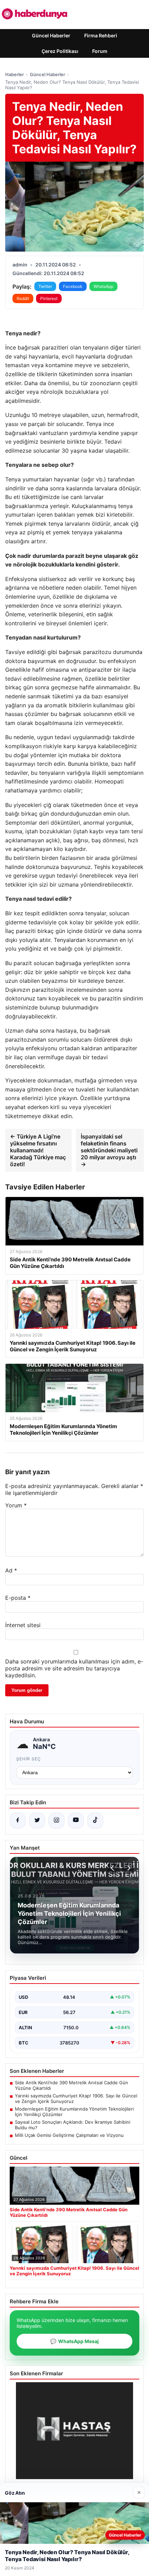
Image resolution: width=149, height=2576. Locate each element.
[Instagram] (56, 1821)
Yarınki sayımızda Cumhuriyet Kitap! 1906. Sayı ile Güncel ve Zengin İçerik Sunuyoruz (76, 2098)
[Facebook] (18, 1821)
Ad (11, 1570)
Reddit (23, 298)
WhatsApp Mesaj (74, 2341)
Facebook (73, 286)
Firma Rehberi (101, 35)
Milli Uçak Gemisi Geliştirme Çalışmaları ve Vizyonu (69, 2135)
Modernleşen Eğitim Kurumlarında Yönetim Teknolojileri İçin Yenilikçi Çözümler (74, 2112)
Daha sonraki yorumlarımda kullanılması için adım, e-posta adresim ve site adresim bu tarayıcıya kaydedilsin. (74, 1668)
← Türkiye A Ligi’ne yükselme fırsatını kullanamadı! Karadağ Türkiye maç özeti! (38, 1150)
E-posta (18, 1598)
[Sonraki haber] (128, 1868)
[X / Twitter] (37, 1821)
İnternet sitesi (23, 1625)
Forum (100, 51)
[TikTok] (95, 1821)
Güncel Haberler (51, 35)
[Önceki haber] (113, 1868)
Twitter (45, 286)
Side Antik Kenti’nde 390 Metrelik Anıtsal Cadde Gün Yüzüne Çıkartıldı (72, 2085)
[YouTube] (76, 1821)
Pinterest (49, 298)
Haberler (15, 74)
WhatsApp (103, 286)
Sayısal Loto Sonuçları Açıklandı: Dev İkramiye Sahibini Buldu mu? (73, 2125)
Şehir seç (29, 1759)
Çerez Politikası (60, 51)
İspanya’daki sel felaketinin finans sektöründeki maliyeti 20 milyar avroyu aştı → (109, 1150)
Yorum (16, 1505)
